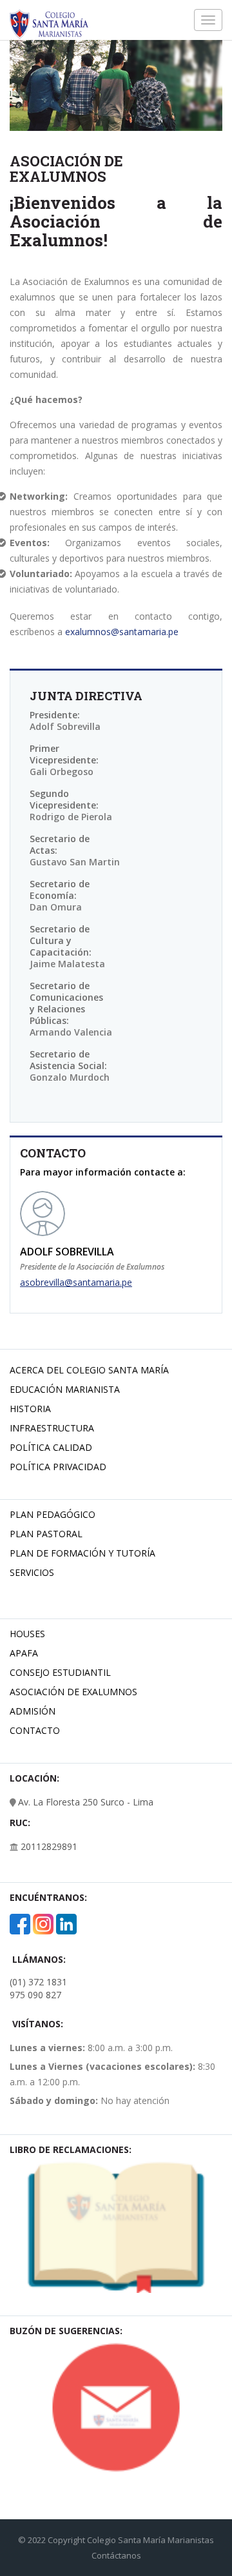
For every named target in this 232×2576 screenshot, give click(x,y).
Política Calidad (51, 1447)
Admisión (33, 1711)
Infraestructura (52, 1428)
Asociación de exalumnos (73, 1692)
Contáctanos (116, 2555)
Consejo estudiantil (60, 1672)
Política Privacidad (58, 1467)
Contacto (35, 1730)
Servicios (32, 1572)
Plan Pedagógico (53, 1514)
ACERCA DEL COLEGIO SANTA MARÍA (89, 1370)
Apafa (24, 1653)
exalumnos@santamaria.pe (122, 632)
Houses (27, 1634)
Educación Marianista (65, 1389)
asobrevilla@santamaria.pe (76, 1282)
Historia (30, 1409)
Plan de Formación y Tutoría (82, 1553)
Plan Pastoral (46, 1534)
